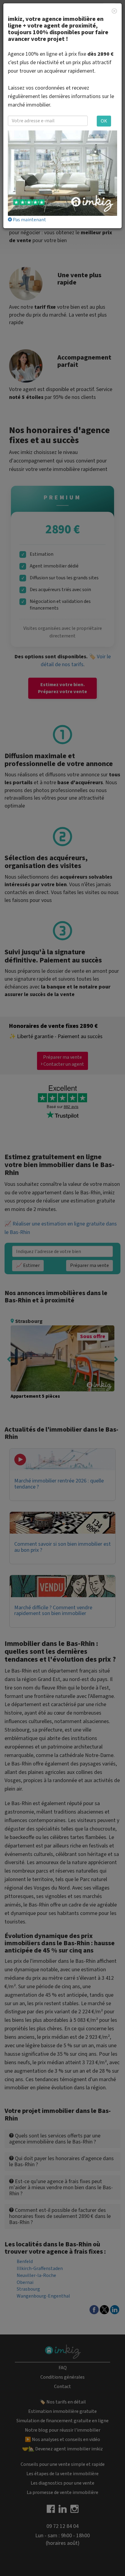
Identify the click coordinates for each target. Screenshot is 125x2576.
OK (104, 121)
